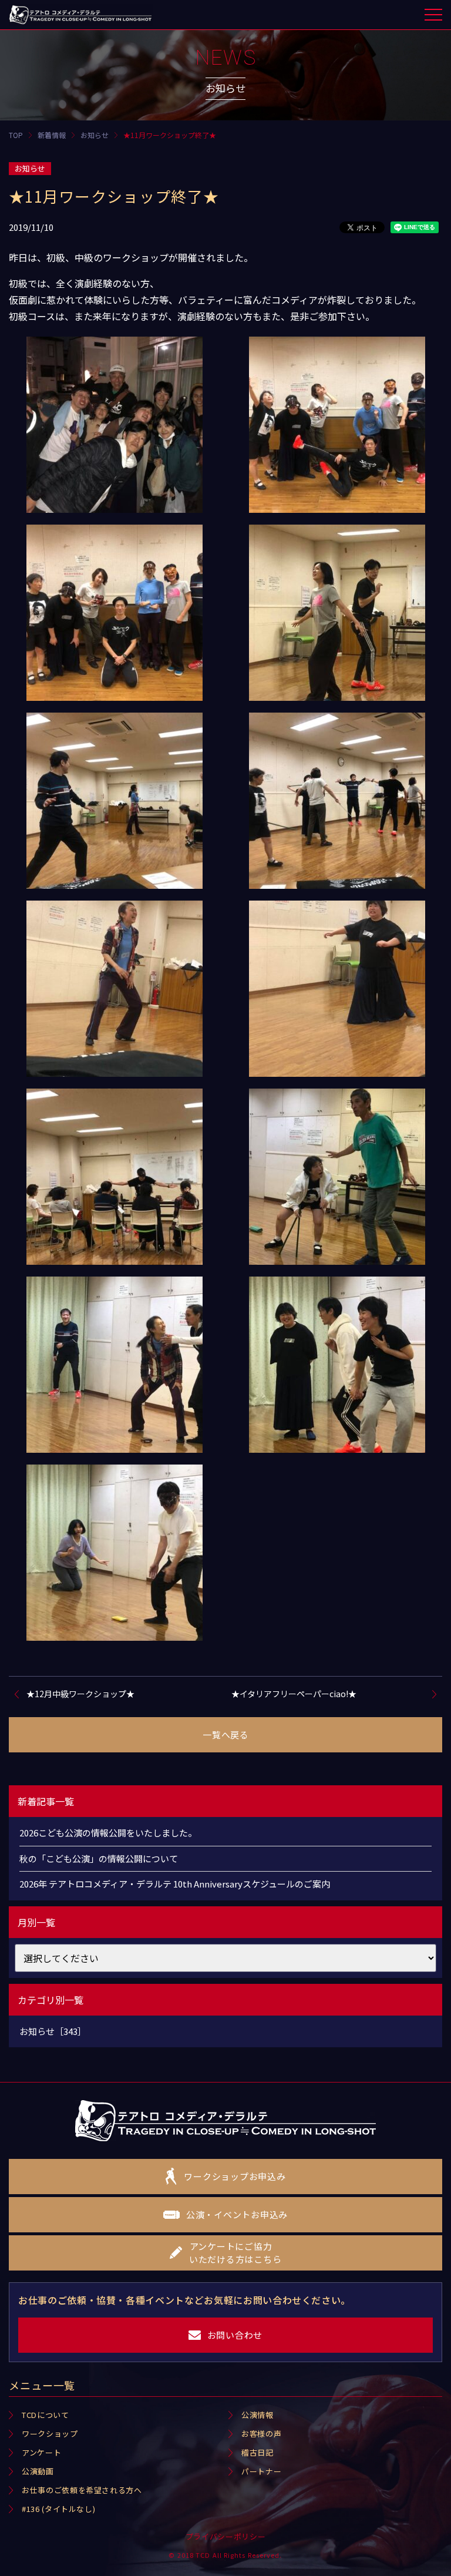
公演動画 (38, 2471)
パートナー (261, 2471)
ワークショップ (50, 2434)
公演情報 (258, 2415)
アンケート (41, 2452)
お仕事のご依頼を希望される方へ (82, 2490)
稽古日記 (258, 2452)
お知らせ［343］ (53, 2031)
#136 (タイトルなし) (58, 2509)
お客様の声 (261, 2434)
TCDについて (46, 2415)
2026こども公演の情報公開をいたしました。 (108, 1833)
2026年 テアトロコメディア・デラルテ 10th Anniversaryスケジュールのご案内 (175, 1884)
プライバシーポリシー (226, 2536)
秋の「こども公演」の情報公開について (99, 1858)
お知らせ (30, 168)
